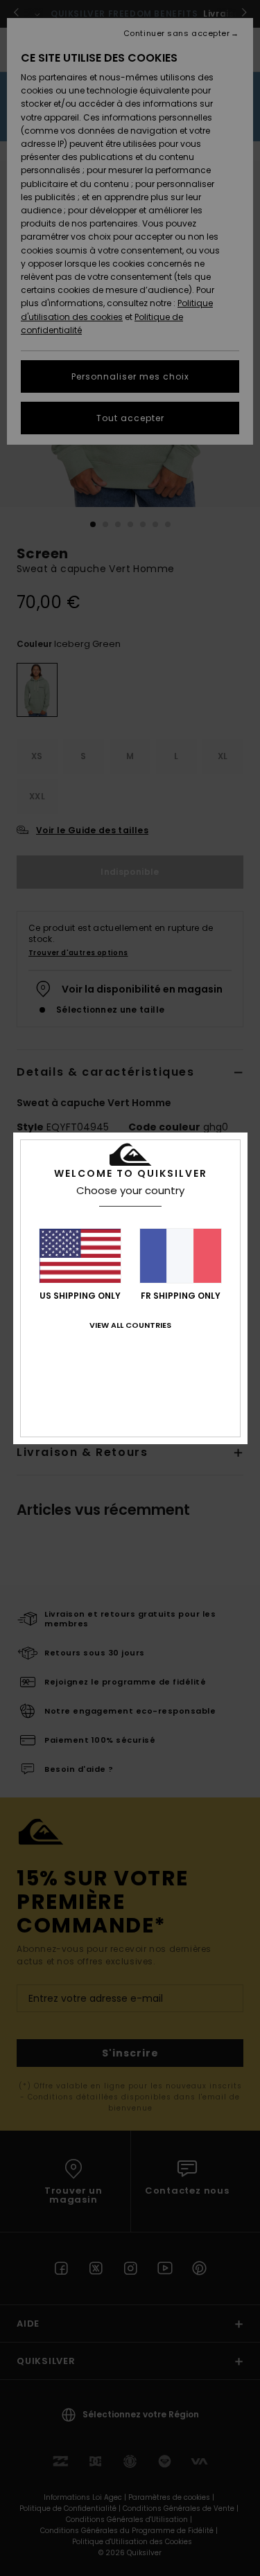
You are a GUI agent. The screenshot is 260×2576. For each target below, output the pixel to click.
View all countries (130, 1325)
